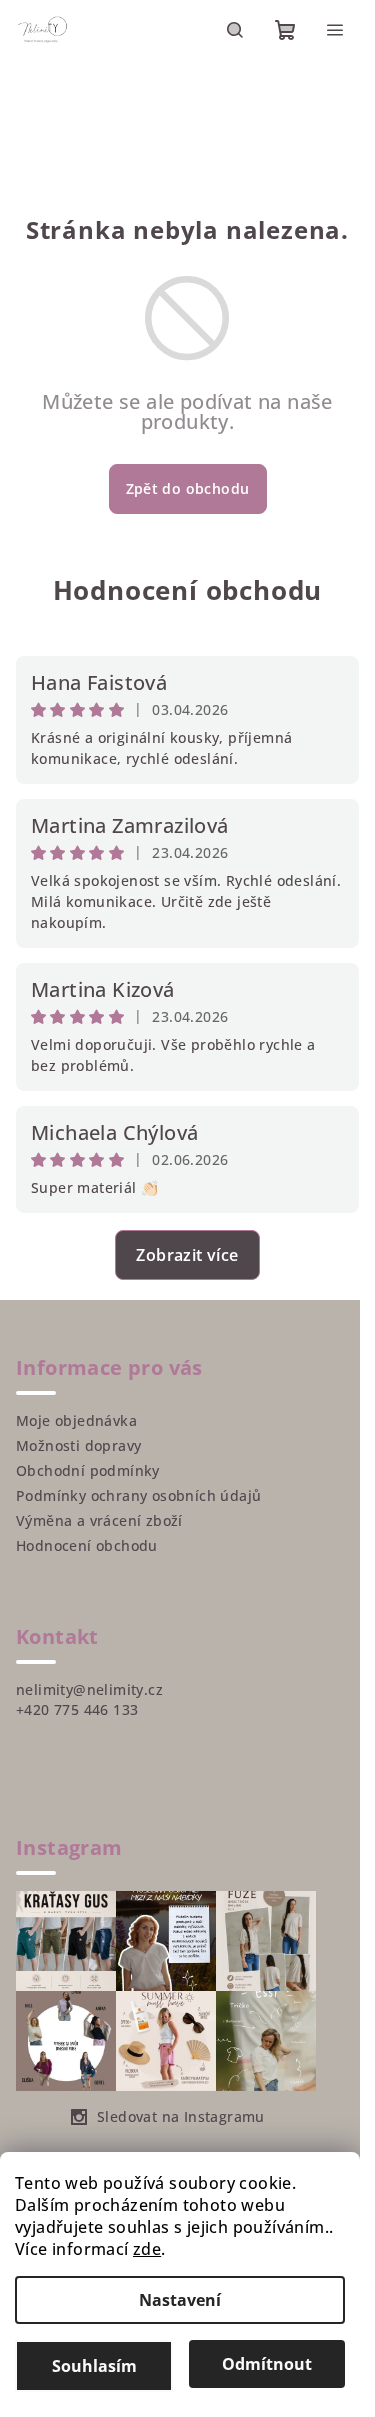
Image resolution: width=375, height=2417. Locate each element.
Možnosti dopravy (78, 1445)
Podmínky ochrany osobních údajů (138, 1495)
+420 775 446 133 (77, 1709)
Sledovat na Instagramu (181, 2116)
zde (147, 2249)
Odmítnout (267, 2364)
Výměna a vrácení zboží (99, 1520)
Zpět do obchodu (188, 488)
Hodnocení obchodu (188, 590)
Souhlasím (94, 2366)
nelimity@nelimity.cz (89, 1689)
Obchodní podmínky (88, 1470)
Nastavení (180, 2300)
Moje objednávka (76, 1420)
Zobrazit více (187, 1255)
